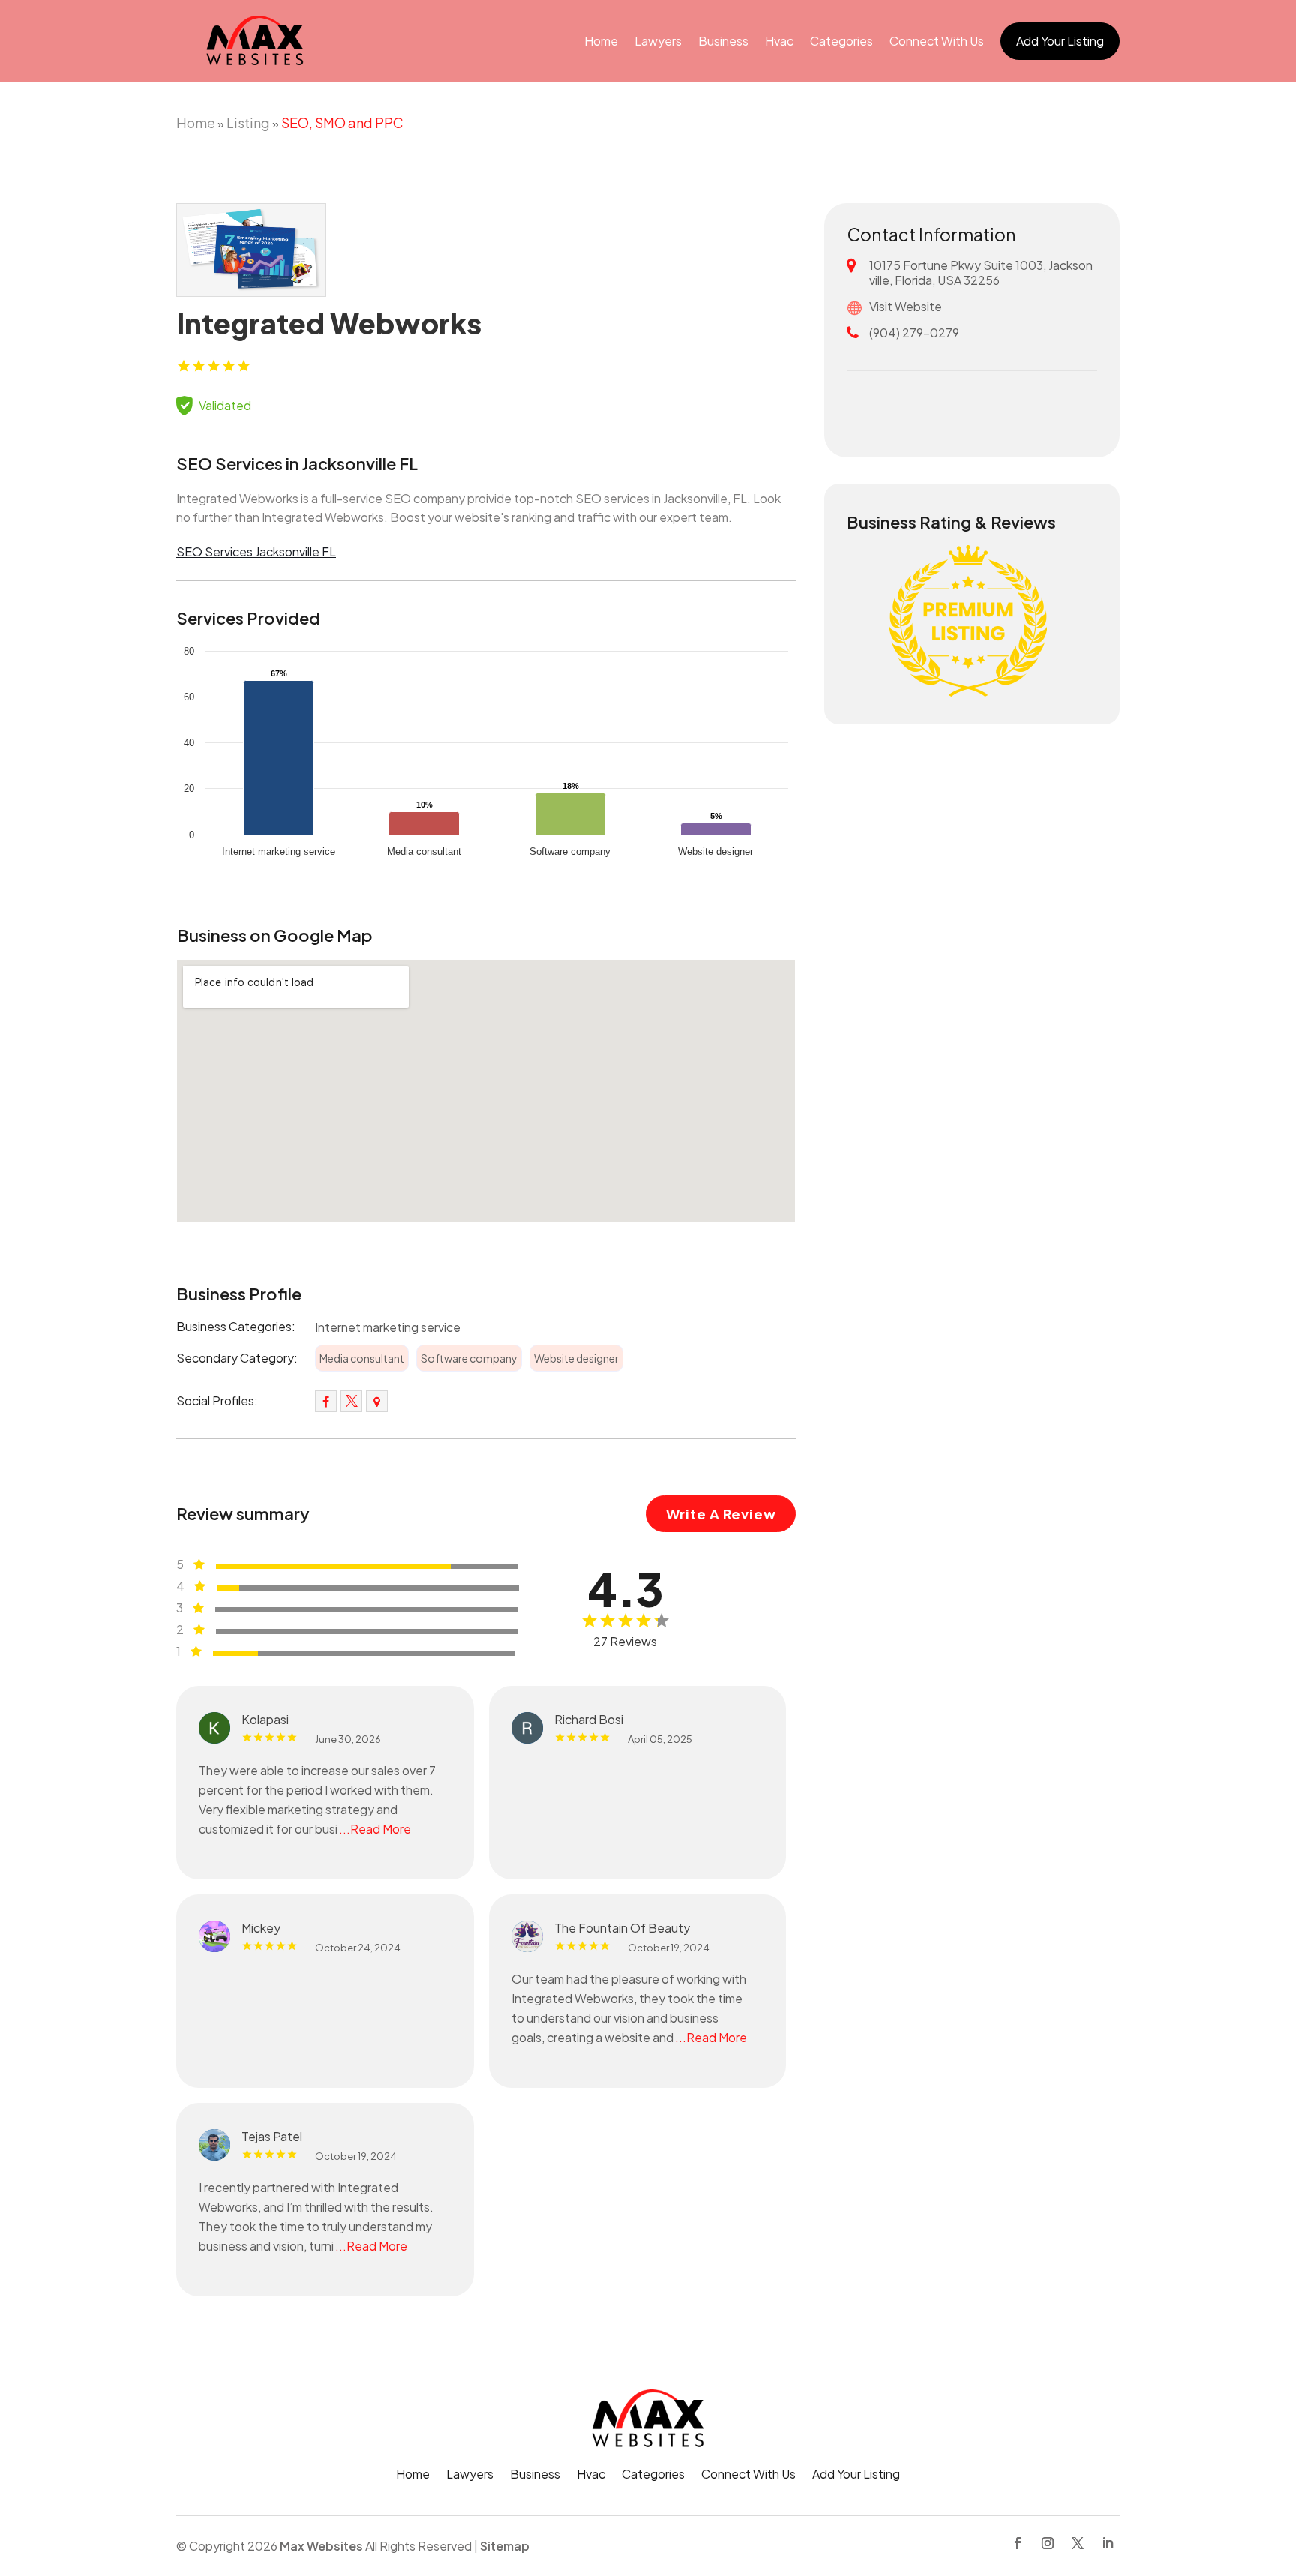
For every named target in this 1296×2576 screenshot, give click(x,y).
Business (723, 41)
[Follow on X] (1078, 2543)
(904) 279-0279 (914, 333)
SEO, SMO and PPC (342, 123)
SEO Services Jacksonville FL (256, 552)
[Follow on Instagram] (1048, 2543)
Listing (248, 123)
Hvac (779, 41)
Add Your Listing (1060, 41)
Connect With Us (937, 41)
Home (601, 41)
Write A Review (721, 1514)
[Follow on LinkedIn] (1108, 2543)
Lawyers (658, 41)
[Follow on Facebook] (1018, 2543)
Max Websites (321, 2546)
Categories (841, 41)
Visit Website (906, 306)
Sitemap (505, 2546)
